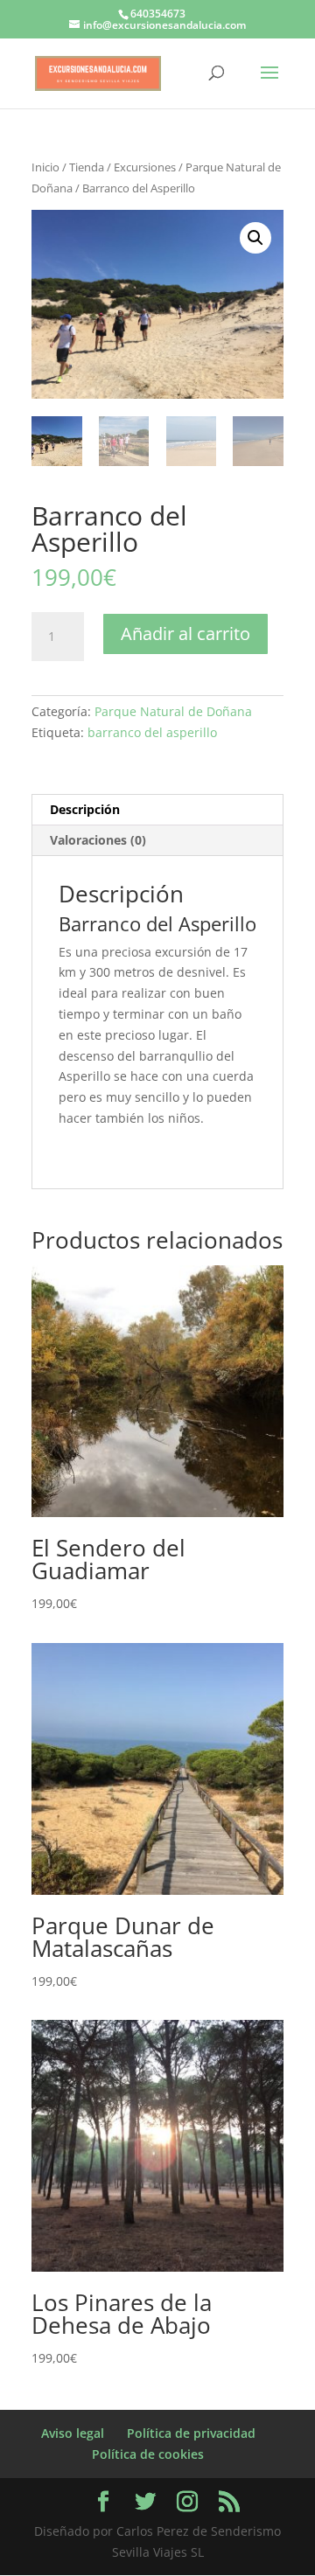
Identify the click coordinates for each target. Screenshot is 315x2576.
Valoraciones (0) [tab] (98, 840)
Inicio (45, 167)
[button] (255, 238)
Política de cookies (148, 2454)
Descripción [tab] (85, 809)
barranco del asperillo (152, 732)
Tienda (87, 167)
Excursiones (145, 167)
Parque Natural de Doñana (173, 711)
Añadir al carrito (185, 634)
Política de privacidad (191, 2433)
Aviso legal (73, 2433)
